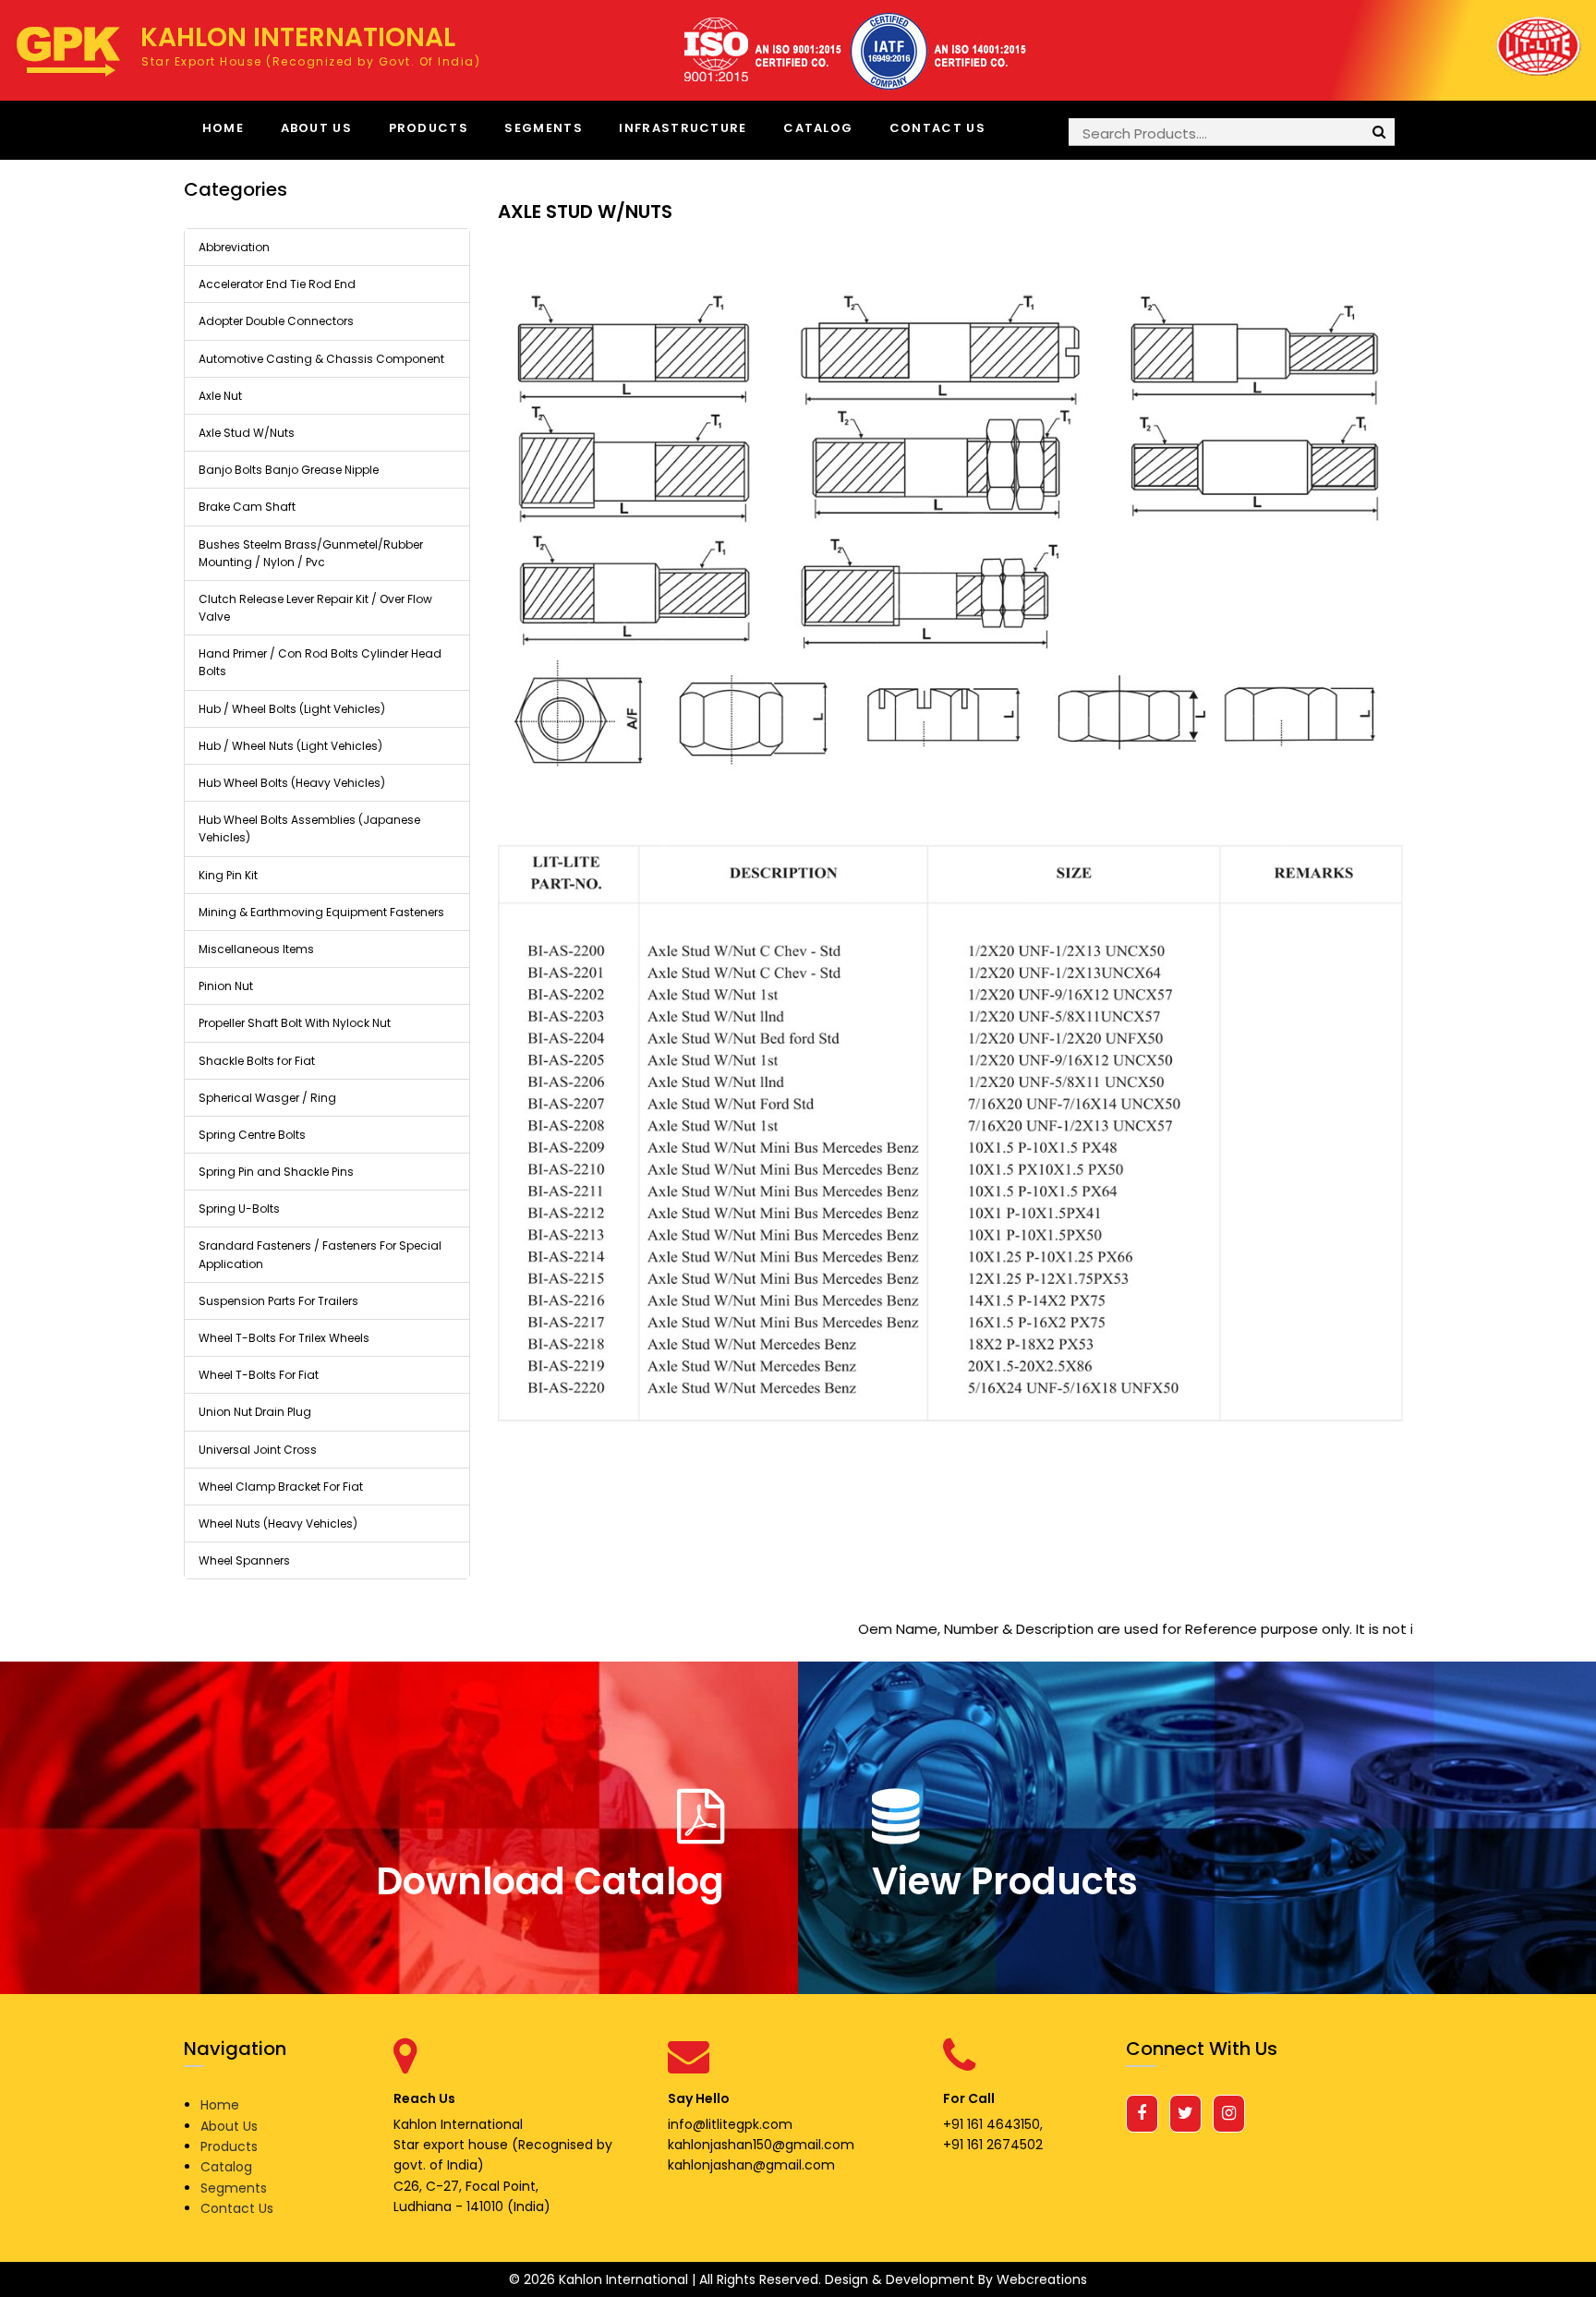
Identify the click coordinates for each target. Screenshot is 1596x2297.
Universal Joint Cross (258, 1450)
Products (429, 128)
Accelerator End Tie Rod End (277, 284)
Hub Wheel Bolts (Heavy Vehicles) (292, 783)
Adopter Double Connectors (276, 321)
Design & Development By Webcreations (956, 2279)
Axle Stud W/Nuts (247, 433)
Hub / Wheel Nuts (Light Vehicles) (290, 746)
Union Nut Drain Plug (255, 1412)
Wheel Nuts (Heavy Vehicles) (278, 1523)
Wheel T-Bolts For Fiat (259, 1375)
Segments (543, 128)
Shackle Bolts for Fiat (257, 1061)
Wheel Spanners (244, 1560)
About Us (316, 128)
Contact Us (937, 128)
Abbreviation (234, 247)
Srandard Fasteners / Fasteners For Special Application (320, 1254)
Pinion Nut (226, 986)
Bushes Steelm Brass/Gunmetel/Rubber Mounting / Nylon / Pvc (311, 553)
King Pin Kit (228, 875)
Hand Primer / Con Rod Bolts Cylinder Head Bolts (320, 662)
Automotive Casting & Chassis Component (321, 359)
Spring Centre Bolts (252, 1135)
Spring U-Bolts (239, 1209)
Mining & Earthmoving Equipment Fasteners (321, 912)
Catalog (818, 128)
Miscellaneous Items (256, 949)
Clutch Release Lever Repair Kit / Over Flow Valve (315, 608)
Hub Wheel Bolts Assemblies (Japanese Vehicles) (309, 828)
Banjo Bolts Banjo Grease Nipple (289, 470)
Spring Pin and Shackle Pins (276, 1172)
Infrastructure (683, 128)
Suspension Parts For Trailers (278, 1301)
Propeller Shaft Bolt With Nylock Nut (295, 1023)
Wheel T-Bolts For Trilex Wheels (284, 1338)
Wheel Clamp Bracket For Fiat (281, 1487)
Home (223, 128)
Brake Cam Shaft (247, 507)
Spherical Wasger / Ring (267, 1098)
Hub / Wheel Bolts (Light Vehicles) (292, 709)
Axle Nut (220, 396)
